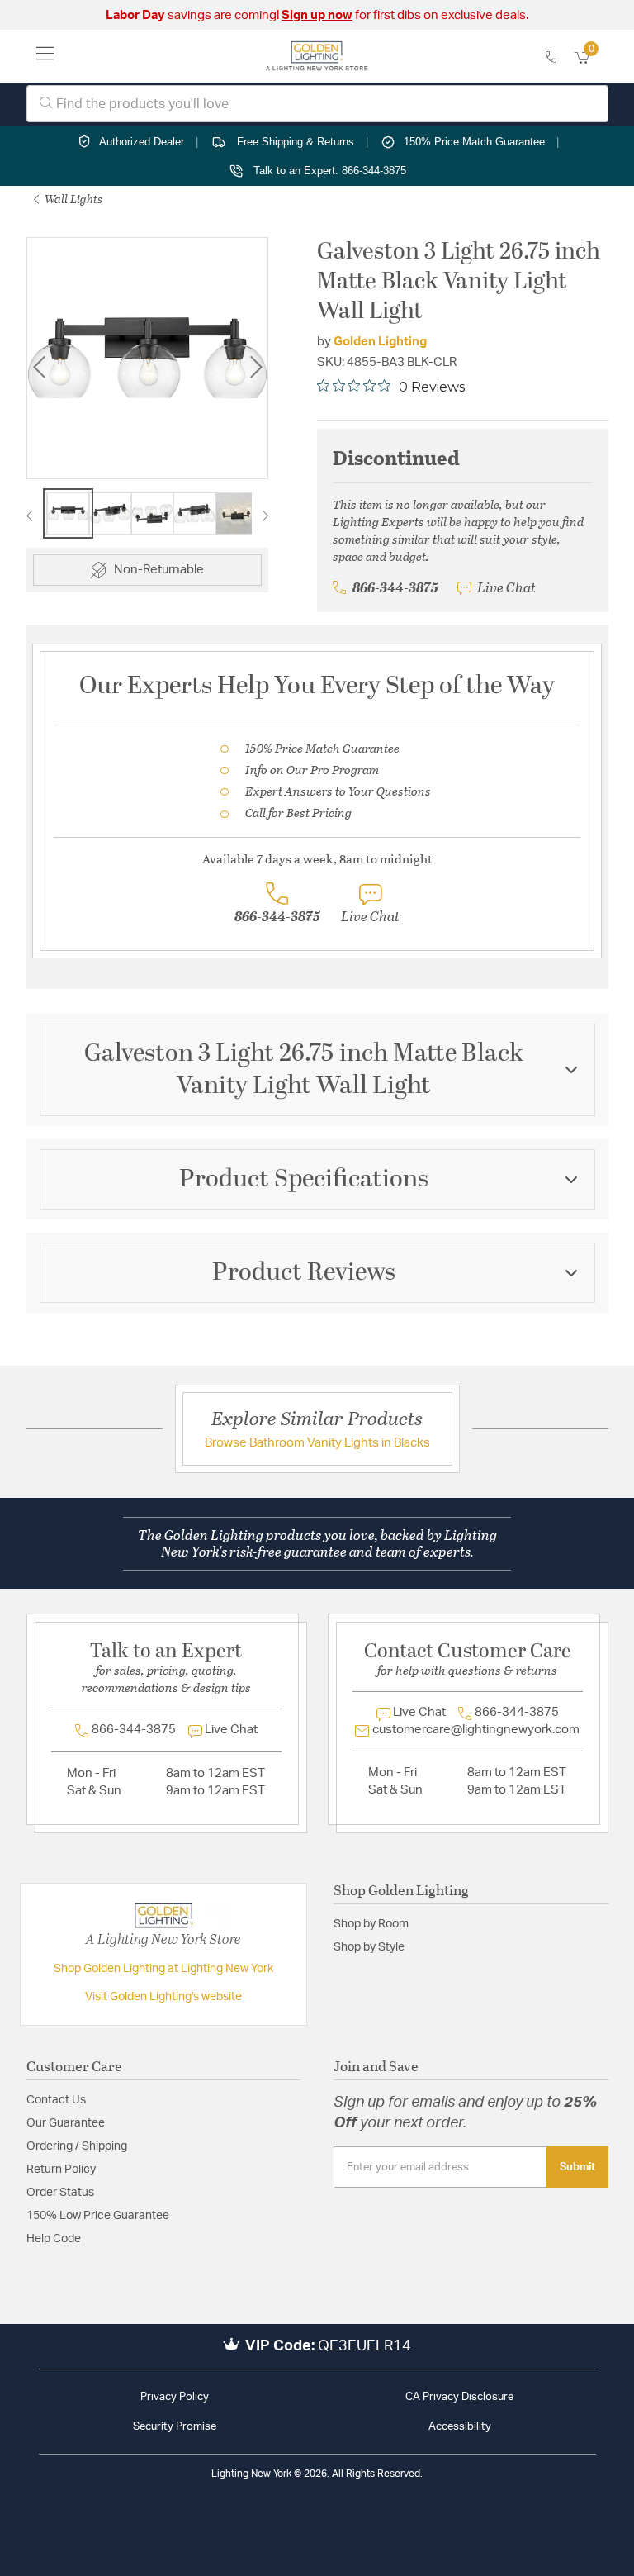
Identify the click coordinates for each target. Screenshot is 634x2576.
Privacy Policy (175, 2397)
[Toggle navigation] (45, 56)
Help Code (54, 2239)
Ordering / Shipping (77, 2146)
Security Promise (175, 2427)
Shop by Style (369, 1947)
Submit (577, 2167)
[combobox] (317, 104)
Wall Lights (72, 199)
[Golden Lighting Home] (317, 56)
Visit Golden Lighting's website (163, 1997)
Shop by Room (371, 1924)
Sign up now (317, 15)
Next (256, 367)
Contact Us (56, 2100)
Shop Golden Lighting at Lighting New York (163, 1969)
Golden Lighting (380, 342)
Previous (39, 367)
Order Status (60, 2193)
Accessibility (460, 2427)
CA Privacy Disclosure (459, 2397)
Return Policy (61, 2170)
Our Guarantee (66, 2123)
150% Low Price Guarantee (98, 2216)
